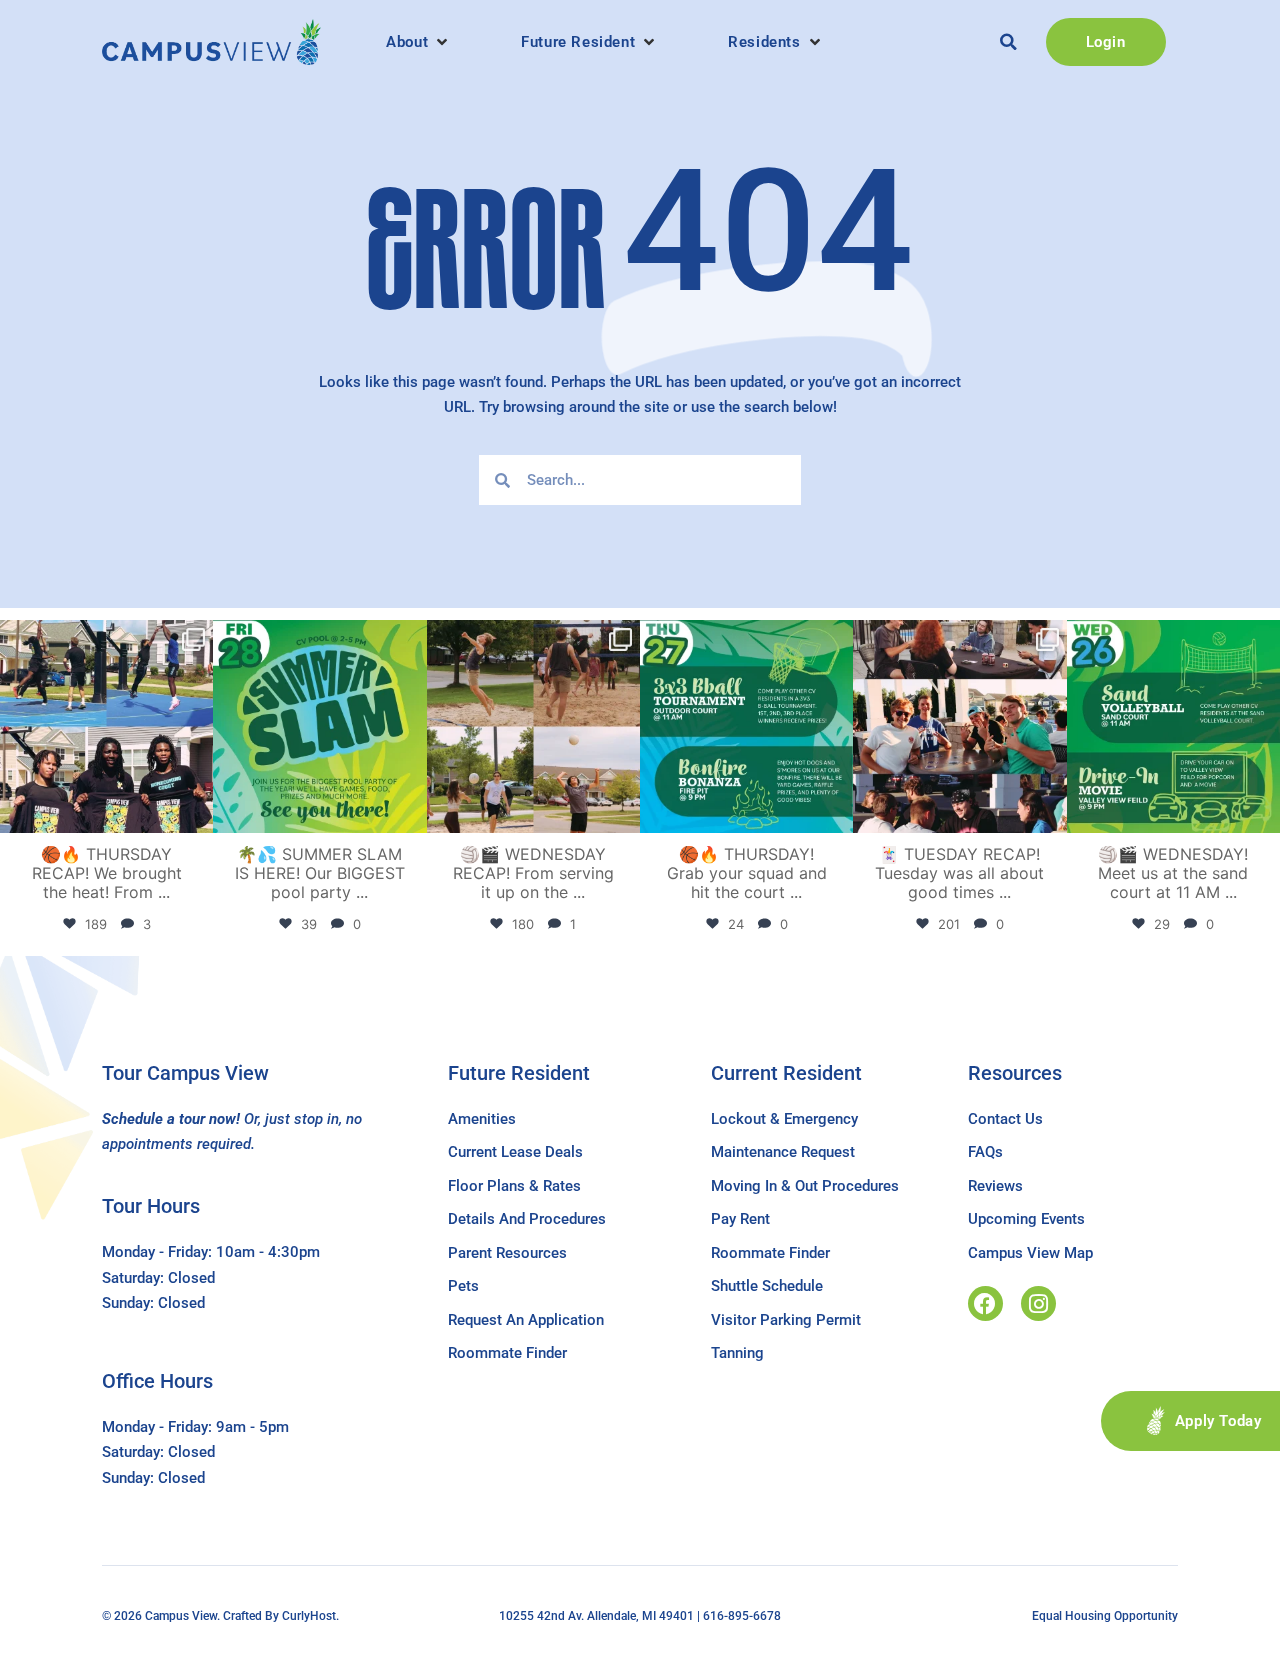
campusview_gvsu (104, 638)
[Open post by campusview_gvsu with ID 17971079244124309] (959, 726)
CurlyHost (309, 1616)
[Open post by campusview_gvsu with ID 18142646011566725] (1173, 726)
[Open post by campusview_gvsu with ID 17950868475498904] (106, 726)
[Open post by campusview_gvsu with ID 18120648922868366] (533, 726)
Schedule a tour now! (171, 1119)
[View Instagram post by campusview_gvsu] (195, 814)
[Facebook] (985, 1303)
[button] (418, 42)
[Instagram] (1038, 1303)
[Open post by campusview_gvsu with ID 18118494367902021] (319, 726)
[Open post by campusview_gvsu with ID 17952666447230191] (746, 726)
